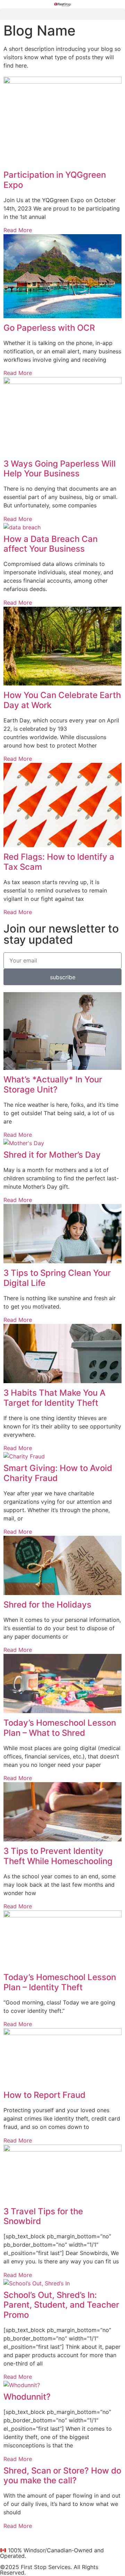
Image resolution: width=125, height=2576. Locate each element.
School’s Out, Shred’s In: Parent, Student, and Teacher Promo (61, 2305)
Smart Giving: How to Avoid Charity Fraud (58, 1473)
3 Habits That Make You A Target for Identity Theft (55, 1398)
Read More (18, 230)
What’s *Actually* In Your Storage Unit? (53, 1084)
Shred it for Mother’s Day (52, 1155)
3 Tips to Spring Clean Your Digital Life (57, 1278)
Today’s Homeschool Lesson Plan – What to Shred (60, 1728)
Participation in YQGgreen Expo (55, 180)
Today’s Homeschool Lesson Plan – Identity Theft (60, 1982)
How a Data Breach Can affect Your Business (51, 544)
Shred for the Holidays (47, 1605)
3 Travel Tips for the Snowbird (43, 2216)
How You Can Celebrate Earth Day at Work (62, 700)
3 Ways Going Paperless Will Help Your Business (60, 469)
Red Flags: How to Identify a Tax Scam (59, 862)
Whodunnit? (27, 2397)
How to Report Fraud (44, 2095)
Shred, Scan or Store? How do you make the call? (62, 2476)
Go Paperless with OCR (49, 328)
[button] (62, 14)
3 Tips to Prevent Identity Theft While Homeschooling (58, 1856)
